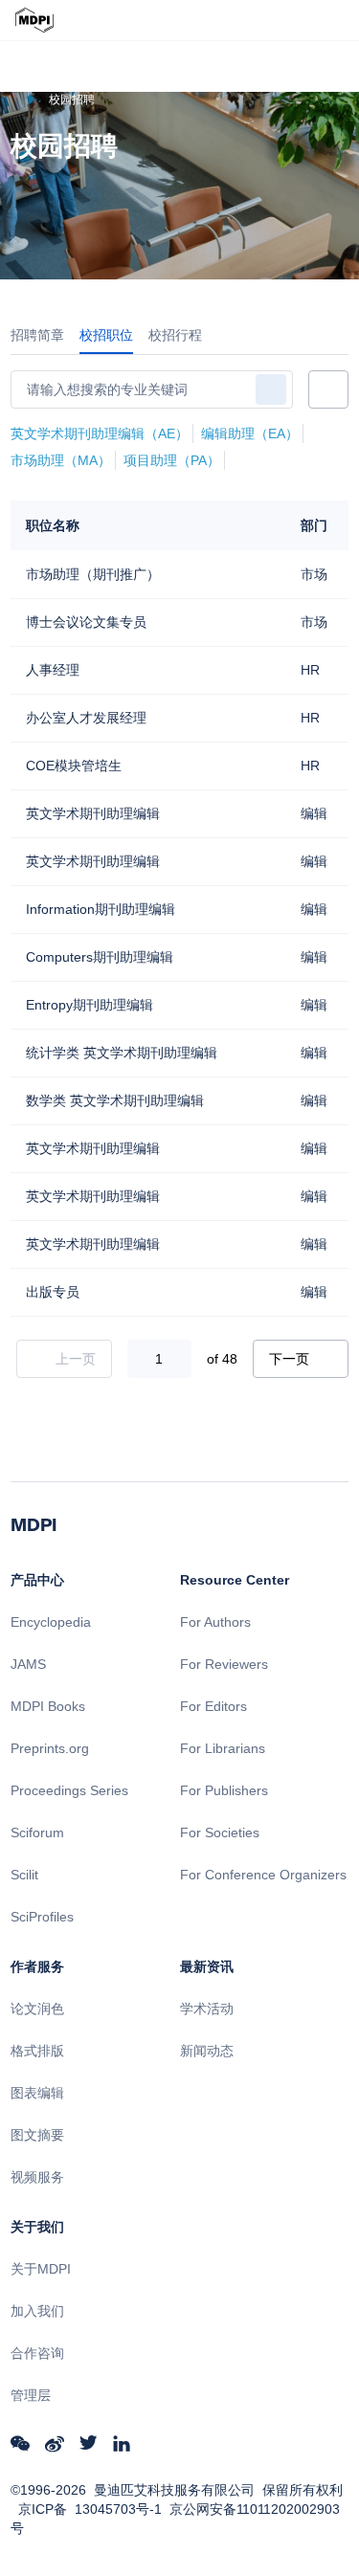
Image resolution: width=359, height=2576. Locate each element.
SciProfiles (42, 1917)
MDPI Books (48, 1706)
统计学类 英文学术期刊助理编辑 (122, 1053)
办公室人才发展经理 (86, 718)
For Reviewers (224, 1664)
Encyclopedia (51, 1622)
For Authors (215, 1622)
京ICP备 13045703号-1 (90, 2509)
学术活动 (207, 2009)
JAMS (28, 1664)
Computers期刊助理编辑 (100, 957)
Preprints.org (50, 1748)
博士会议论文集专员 (86, 622)
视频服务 (37, 2177)
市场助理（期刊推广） (93, 574)
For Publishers (224, 1790)
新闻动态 (207, 2051)
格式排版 (37, 2051)
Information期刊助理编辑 (101, 909)
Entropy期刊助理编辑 (90, 1005)
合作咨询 (37, 2353)
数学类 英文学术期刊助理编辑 (115, 1100)
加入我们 (37, 2311)
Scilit (24, 1875)
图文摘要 (37, 2135)
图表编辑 (37, 2093)
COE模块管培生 (74, 766)
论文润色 (37, 2009)
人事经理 (53, 670)
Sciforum (37, 1832)
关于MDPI (41, 2269)
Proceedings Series (69, 1790)
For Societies (220, 1832)
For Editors (213, 1706)
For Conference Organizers (263, 1875)
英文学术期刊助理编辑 (93, 813)
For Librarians (223, 1748)
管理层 (31, 2395)
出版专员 (53, 1292)
